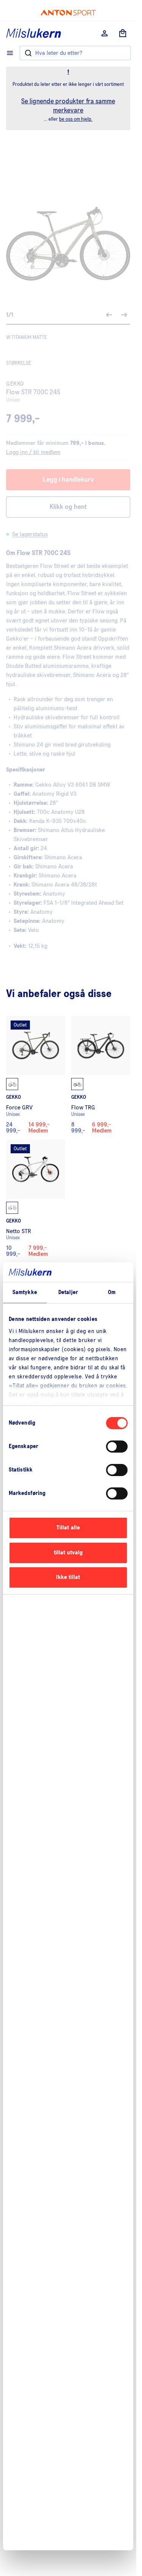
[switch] (117, 1447)
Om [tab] (112, 1292)
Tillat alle (68, 1528)
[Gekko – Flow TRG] (101, 1075)
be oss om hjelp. (76, 119)
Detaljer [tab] (68, 1292)
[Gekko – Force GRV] (36, 1075)
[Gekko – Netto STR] (36, 1199)
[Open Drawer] (10, 53)
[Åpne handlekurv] (123, 33)
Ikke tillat (68, 1577)
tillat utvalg (68, 1553)
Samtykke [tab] (25, 1292)
